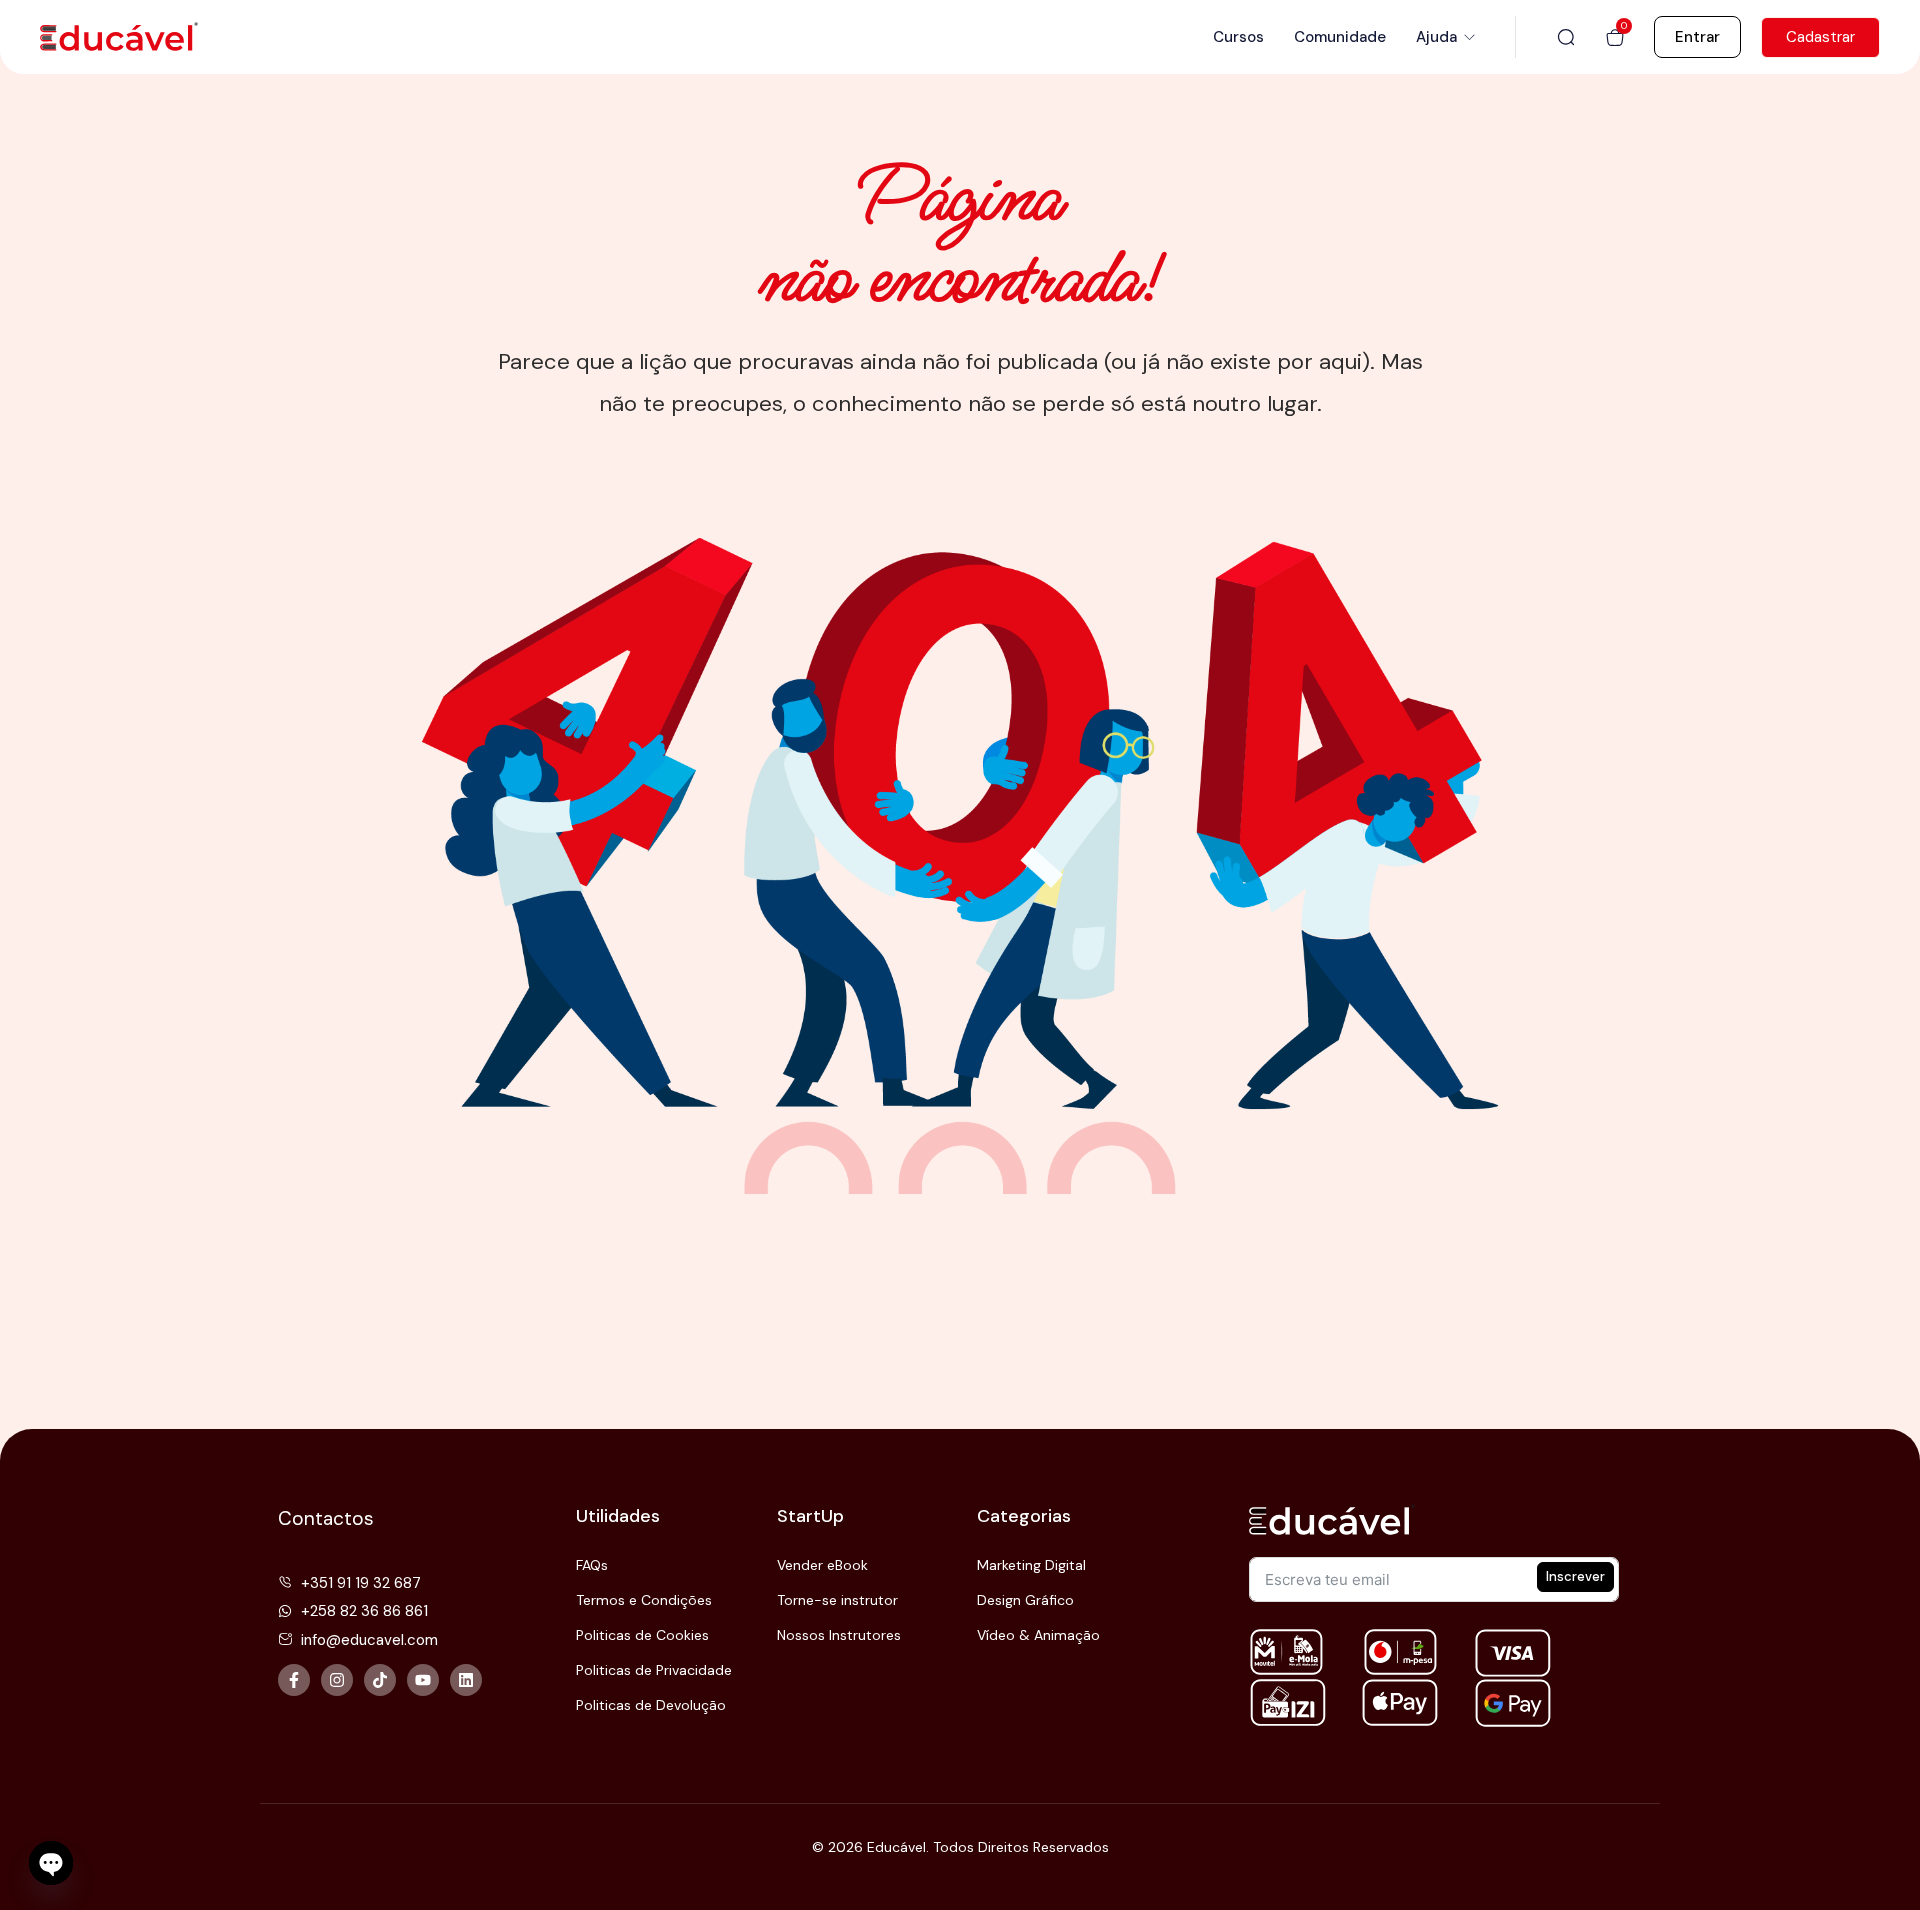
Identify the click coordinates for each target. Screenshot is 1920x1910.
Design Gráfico (1025, 1600)
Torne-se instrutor (837, 1600)
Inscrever (1575, 1576)
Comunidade (1340, 37)
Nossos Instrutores (839, 1635)
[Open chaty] (51, 1863)
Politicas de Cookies (642, 1635)
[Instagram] (337, 1680)
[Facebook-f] (294, 1680)
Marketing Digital (1031, 1565)
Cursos (1238, 37)
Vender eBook (822, 1565)
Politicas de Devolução (651, 1705)
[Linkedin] (466, 1680)
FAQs (592, 1565)
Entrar (1697, 37)
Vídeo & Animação (1038, 1635)
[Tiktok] (380, 1680)
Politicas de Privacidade (654, 1670)
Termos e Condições (644, 1600)
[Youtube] (423, 1680)
